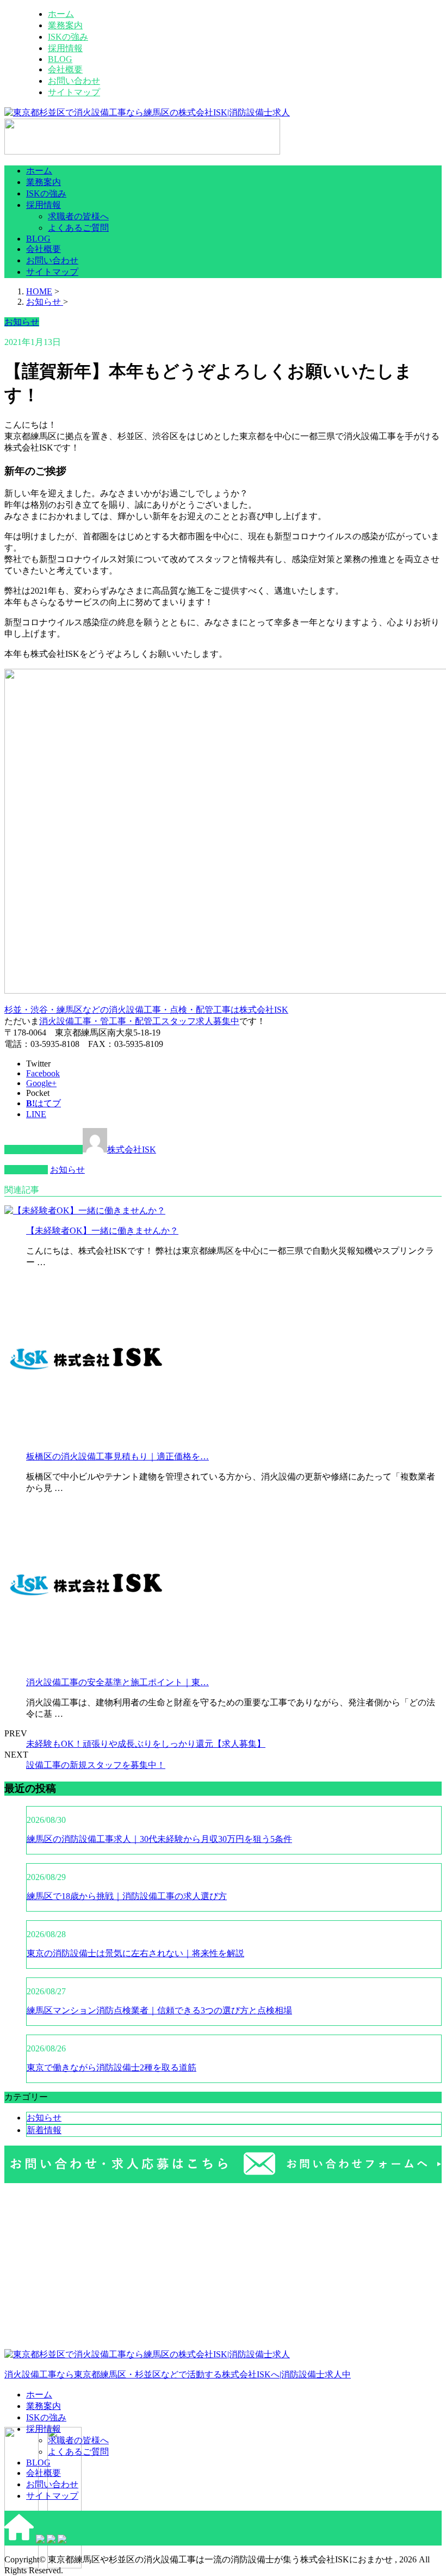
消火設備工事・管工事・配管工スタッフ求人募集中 (139, 1021)
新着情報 (44, 2130)
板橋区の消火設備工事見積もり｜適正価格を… (117, 1456)
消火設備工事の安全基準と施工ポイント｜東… (117, 1682)
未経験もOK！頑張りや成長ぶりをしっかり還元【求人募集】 (146, 1744)
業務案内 (65, 25)
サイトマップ (74, 92)
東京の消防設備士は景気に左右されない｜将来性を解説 (135, 1953)
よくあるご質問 (78, 228)
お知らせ (67, 1170)
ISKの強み (68, 37)
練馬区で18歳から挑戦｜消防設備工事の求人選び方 (127, 1896)
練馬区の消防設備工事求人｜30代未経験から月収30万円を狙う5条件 (159, 1839)
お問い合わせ (74, 81)
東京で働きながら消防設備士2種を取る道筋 (112, 2067)
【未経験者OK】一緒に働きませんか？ (102, 1231)
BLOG (60, 59)
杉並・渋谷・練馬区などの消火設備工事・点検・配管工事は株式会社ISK (146, 1010)
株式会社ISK (132, 1150)
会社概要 (65, 69)
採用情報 (65, 48)
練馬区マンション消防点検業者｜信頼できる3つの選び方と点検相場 (159, 2010)
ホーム (61, 14)
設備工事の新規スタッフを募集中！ (96, 1765)
